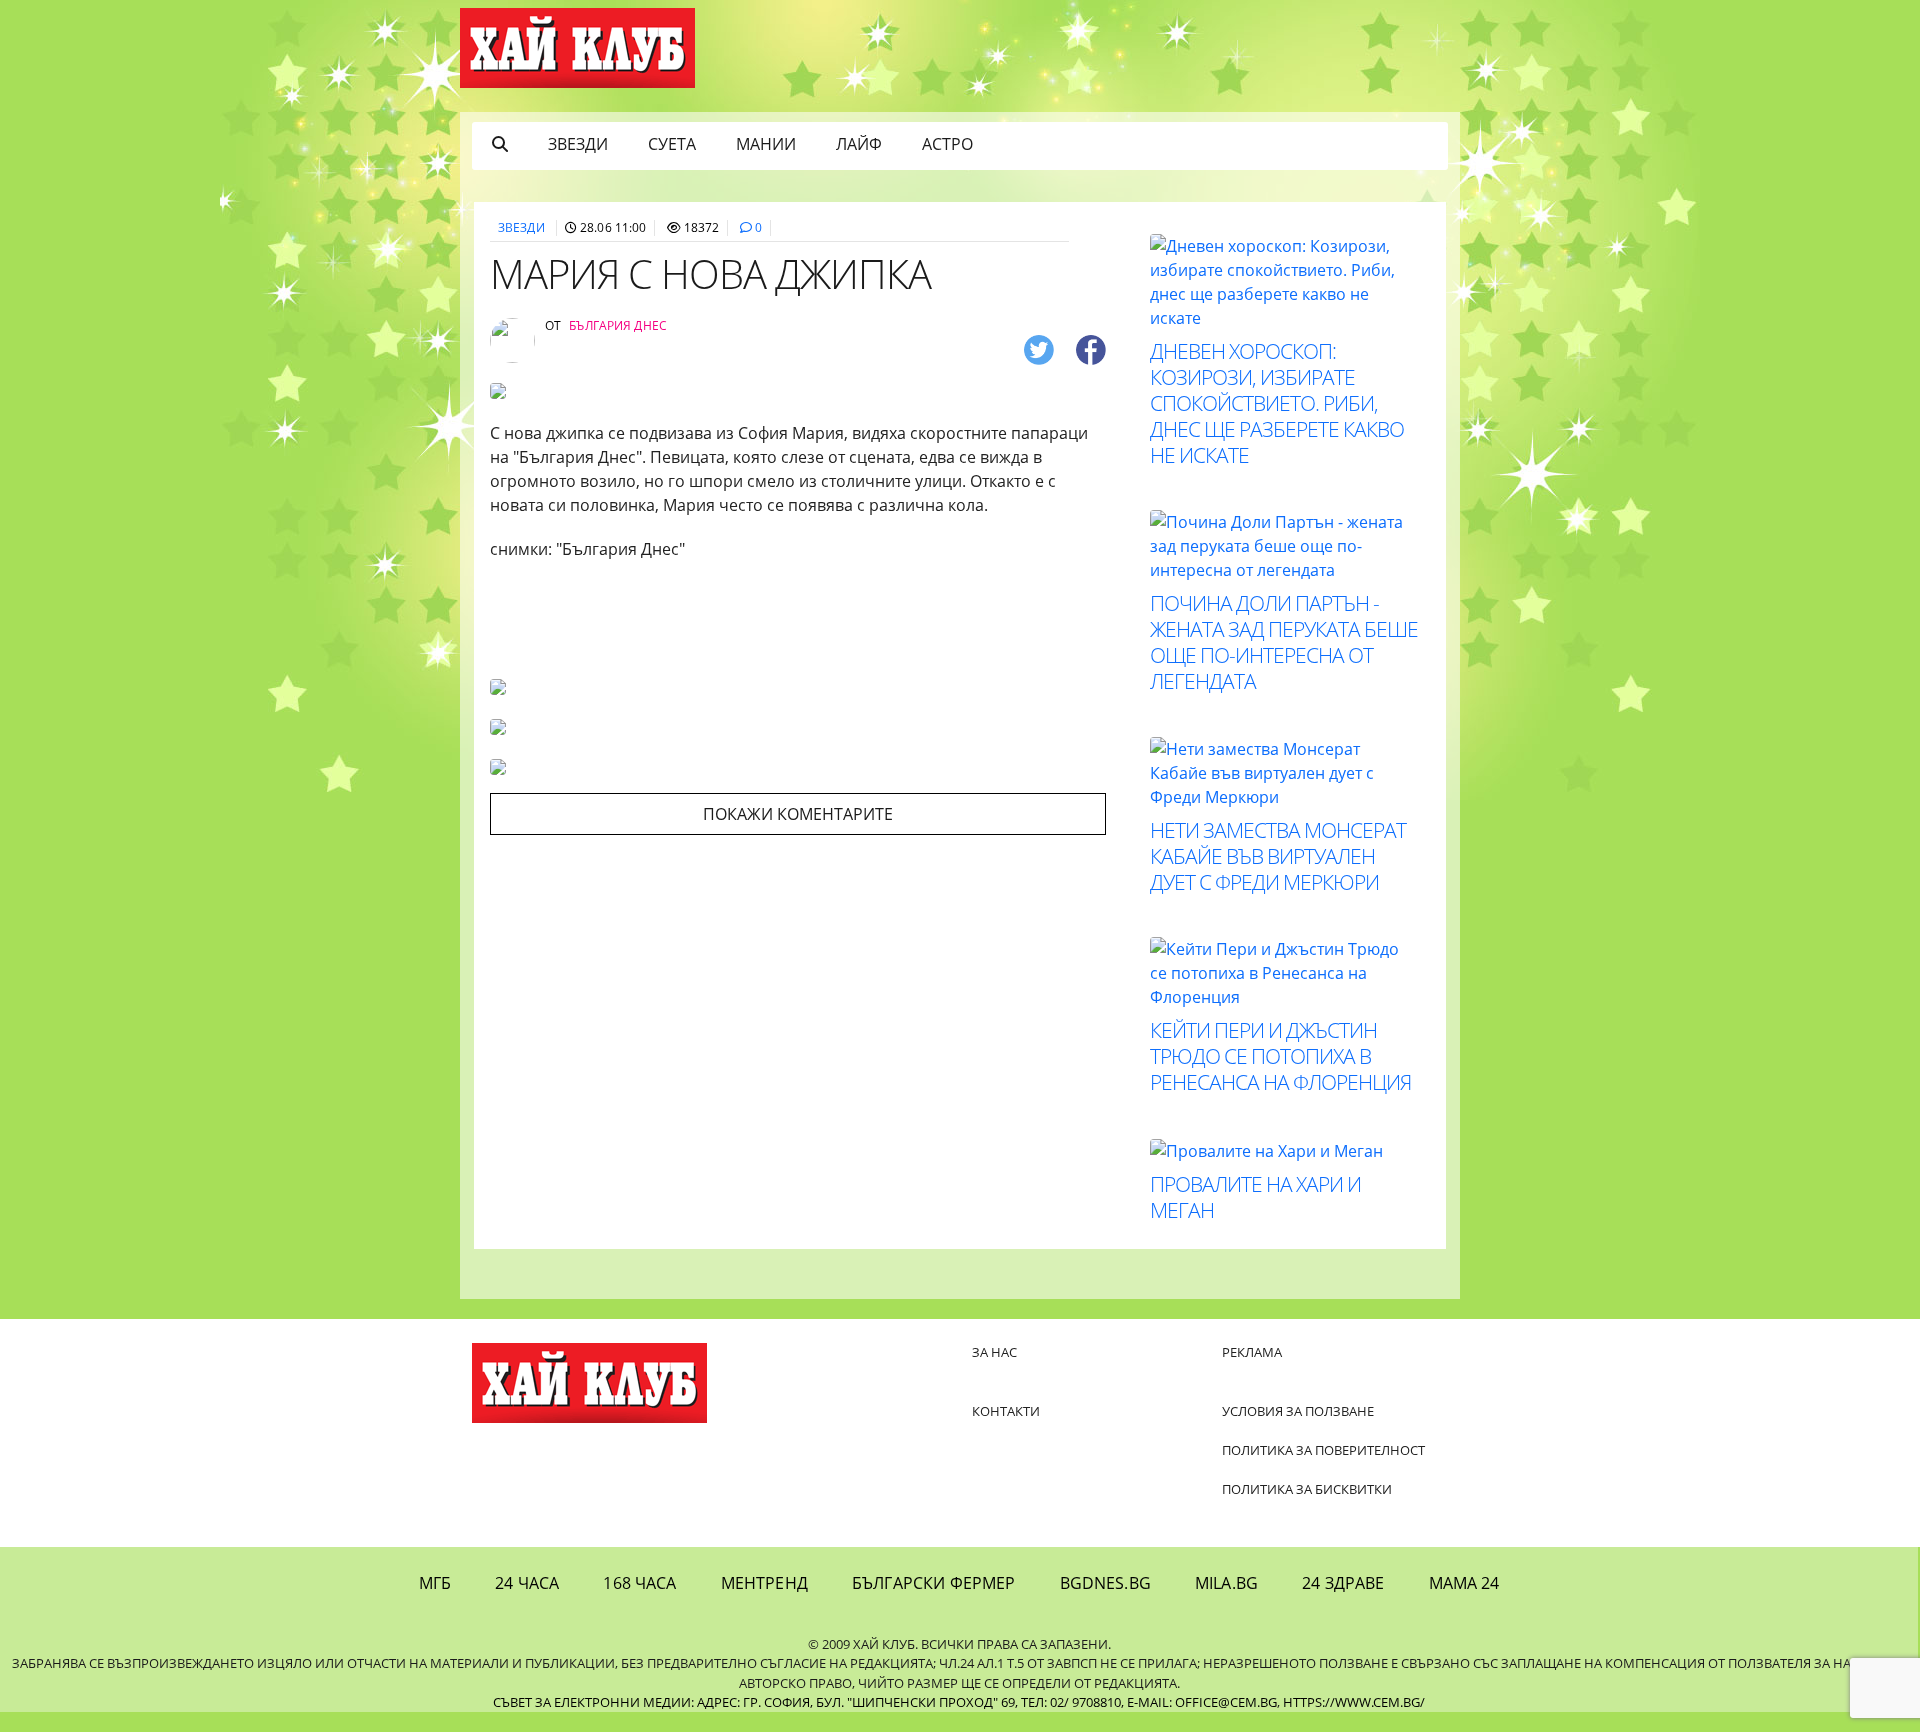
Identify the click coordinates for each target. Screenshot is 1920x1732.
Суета (672, 144)
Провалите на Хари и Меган (1255, 1197)
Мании (766, 144)
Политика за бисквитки (1307, 1489)
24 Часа (527, 1583)
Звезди (578, 144)
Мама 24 (1464, 1583)
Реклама (1252, 1352)
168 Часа (639, 1583)
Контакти (1006, 1411)
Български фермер (934, 1583)
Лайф (859, 144)
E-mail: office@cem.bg (1202, 1702)
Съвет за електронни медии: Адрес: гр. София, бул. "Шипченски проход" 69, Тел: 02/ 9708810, (808, 1702)
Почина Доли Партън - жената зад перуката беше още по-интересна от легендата (1284, 642)
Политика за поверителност (1323, 1450)
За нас (994, 1352)
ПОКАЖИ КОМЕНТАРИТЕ (798, 814)
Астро (947, 144)
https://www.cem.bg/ (1354, 1702)
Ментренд (764, 1583)
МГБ (435, 1583)
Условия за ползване (1298, 1411)
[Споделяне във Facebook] (1091, 348)
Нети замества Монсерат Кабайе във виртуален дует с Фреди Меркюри (1278, 856)
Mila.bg (1226, 1583)
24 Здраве (1343, 1583)
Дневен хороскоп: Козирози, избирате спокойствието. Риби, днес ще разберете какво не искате (1277, 403)
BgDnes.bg (1105, 1583)
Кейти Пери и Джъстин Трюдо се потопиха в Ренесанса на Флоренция (1280, 1056)
